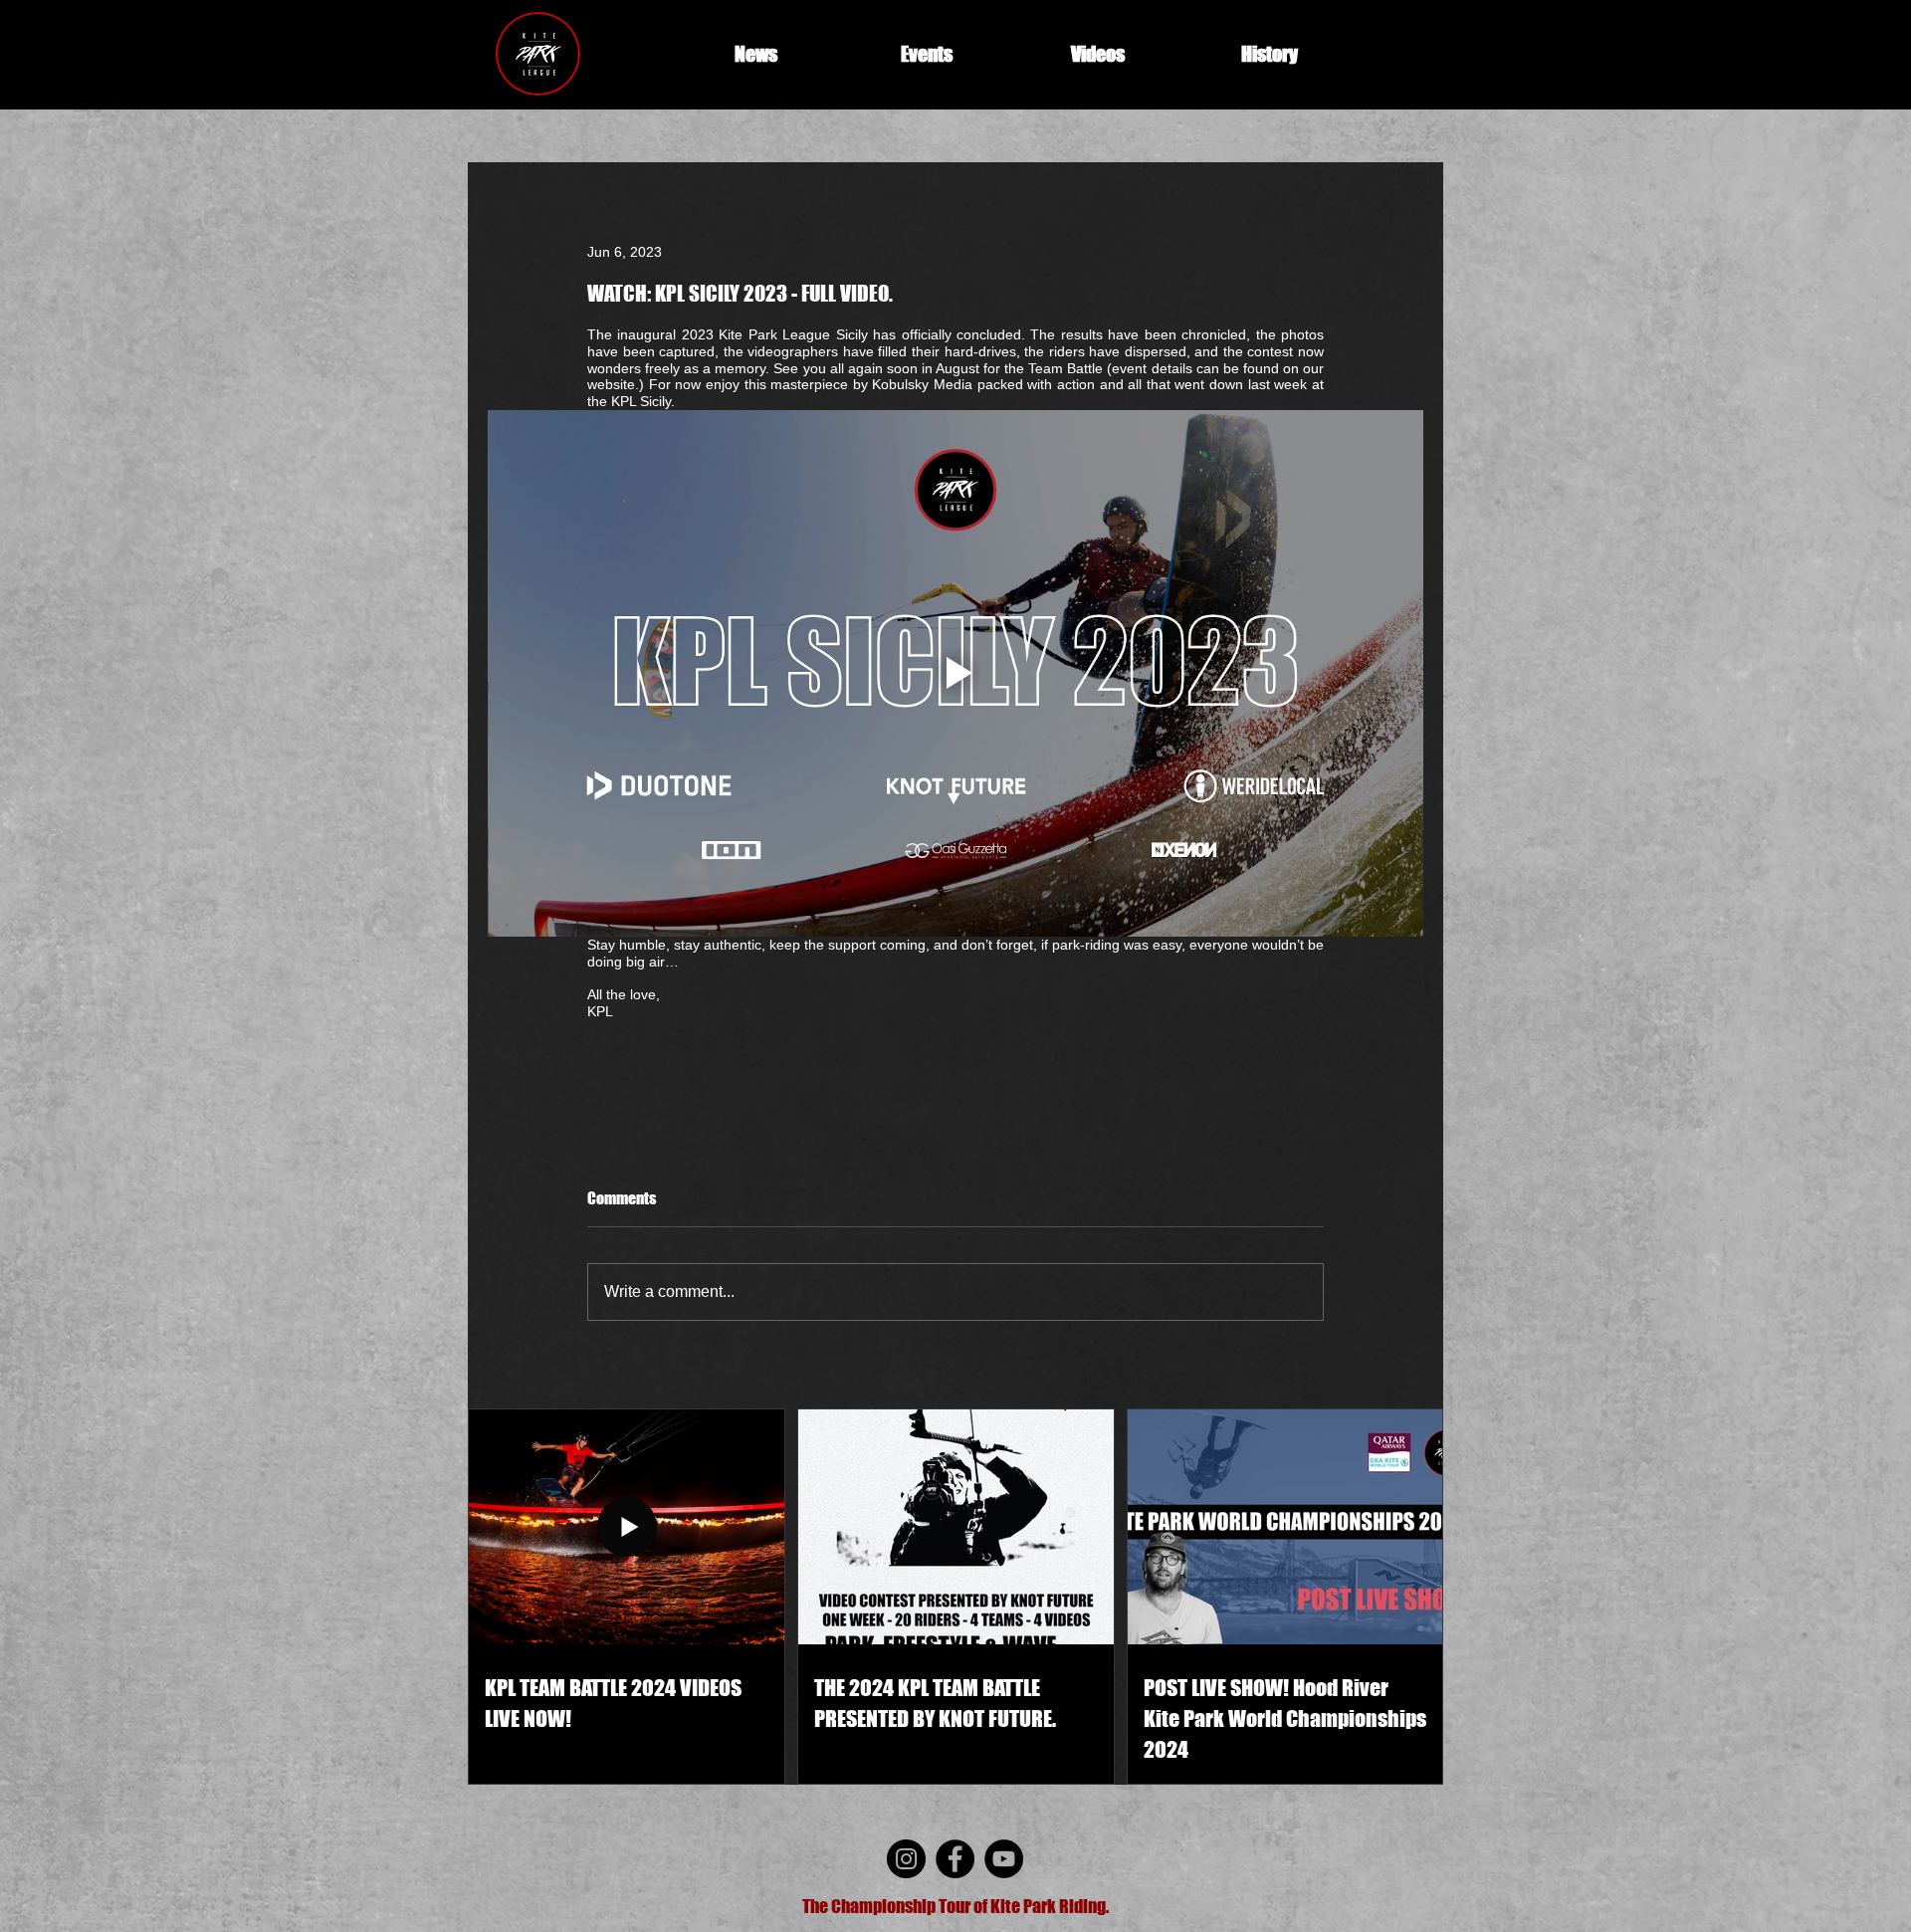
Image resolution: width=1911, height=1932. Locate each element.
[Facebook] (955, 1859)
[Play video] (955, 673)
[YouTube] (1004, 1859)
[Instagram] (906, 1859)
